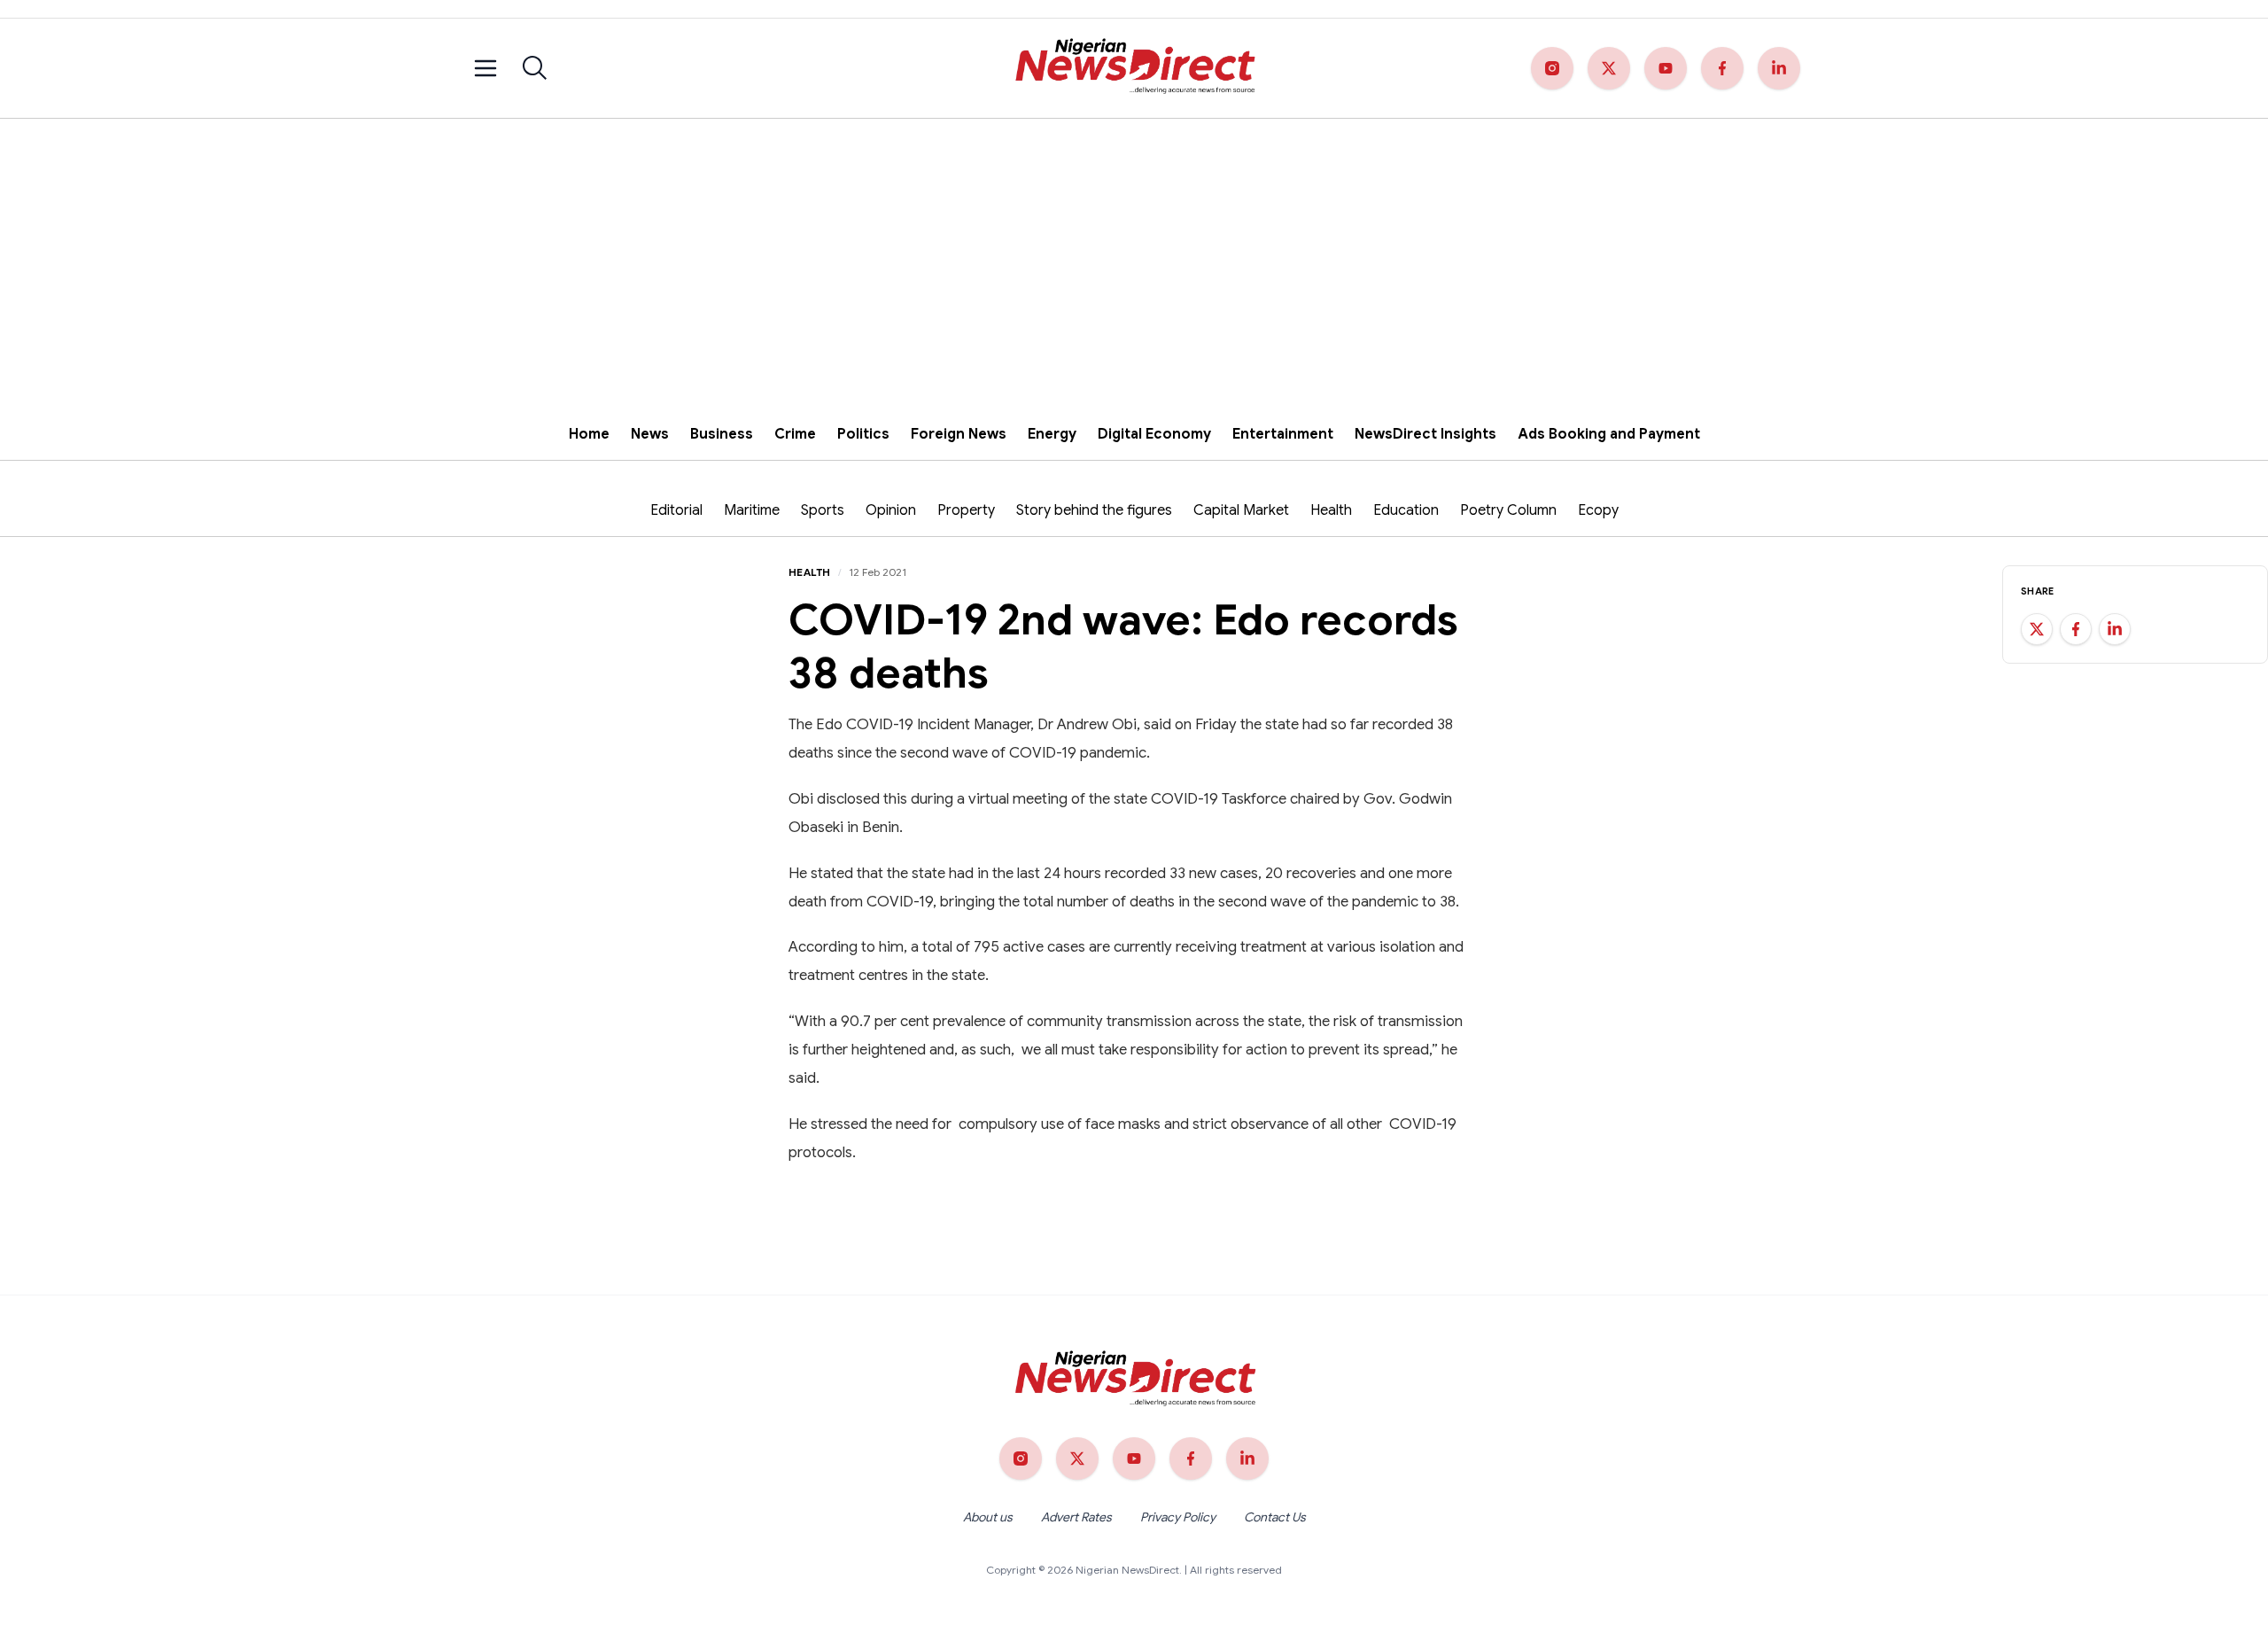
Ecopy (1598, 510)
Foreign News (959, 434)
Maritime (752, 510)
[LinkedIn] (1779, 68)
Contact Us (1275, 1517)
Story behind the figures (1094, 510)
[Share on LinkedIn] (2115, 629)
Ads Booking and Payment (1609, 434)
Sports (823, 510)
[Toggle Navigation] (485, 68)
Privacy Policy (1178, 1517)
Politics (863, 434)
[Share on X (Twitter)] (2037, 629)
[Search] (535, 68)
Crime (795, 434)
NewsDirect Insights (1425, 434)
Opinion (891, 510)
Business (722, 434)
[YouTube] (1666, 68)
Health (1331, 510)
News (650, 434)
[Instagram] (1552, 68)
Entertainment (1283, 434)
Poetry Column (1508, 510)
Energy (1052, 434)
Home (589, 434)
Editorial (676, 510)
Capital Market (1241, 510)
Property (966, 510)
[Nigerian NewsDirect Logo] (1134, 68)
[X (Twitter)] (1609, 68)
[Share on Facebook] (2076, 629)
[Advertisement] (1134, 252)
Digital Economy (1154, 434)
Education (1406, 510)
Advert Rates (1076, 1517)
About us (988, 1517)
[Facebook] (1722, 68)
